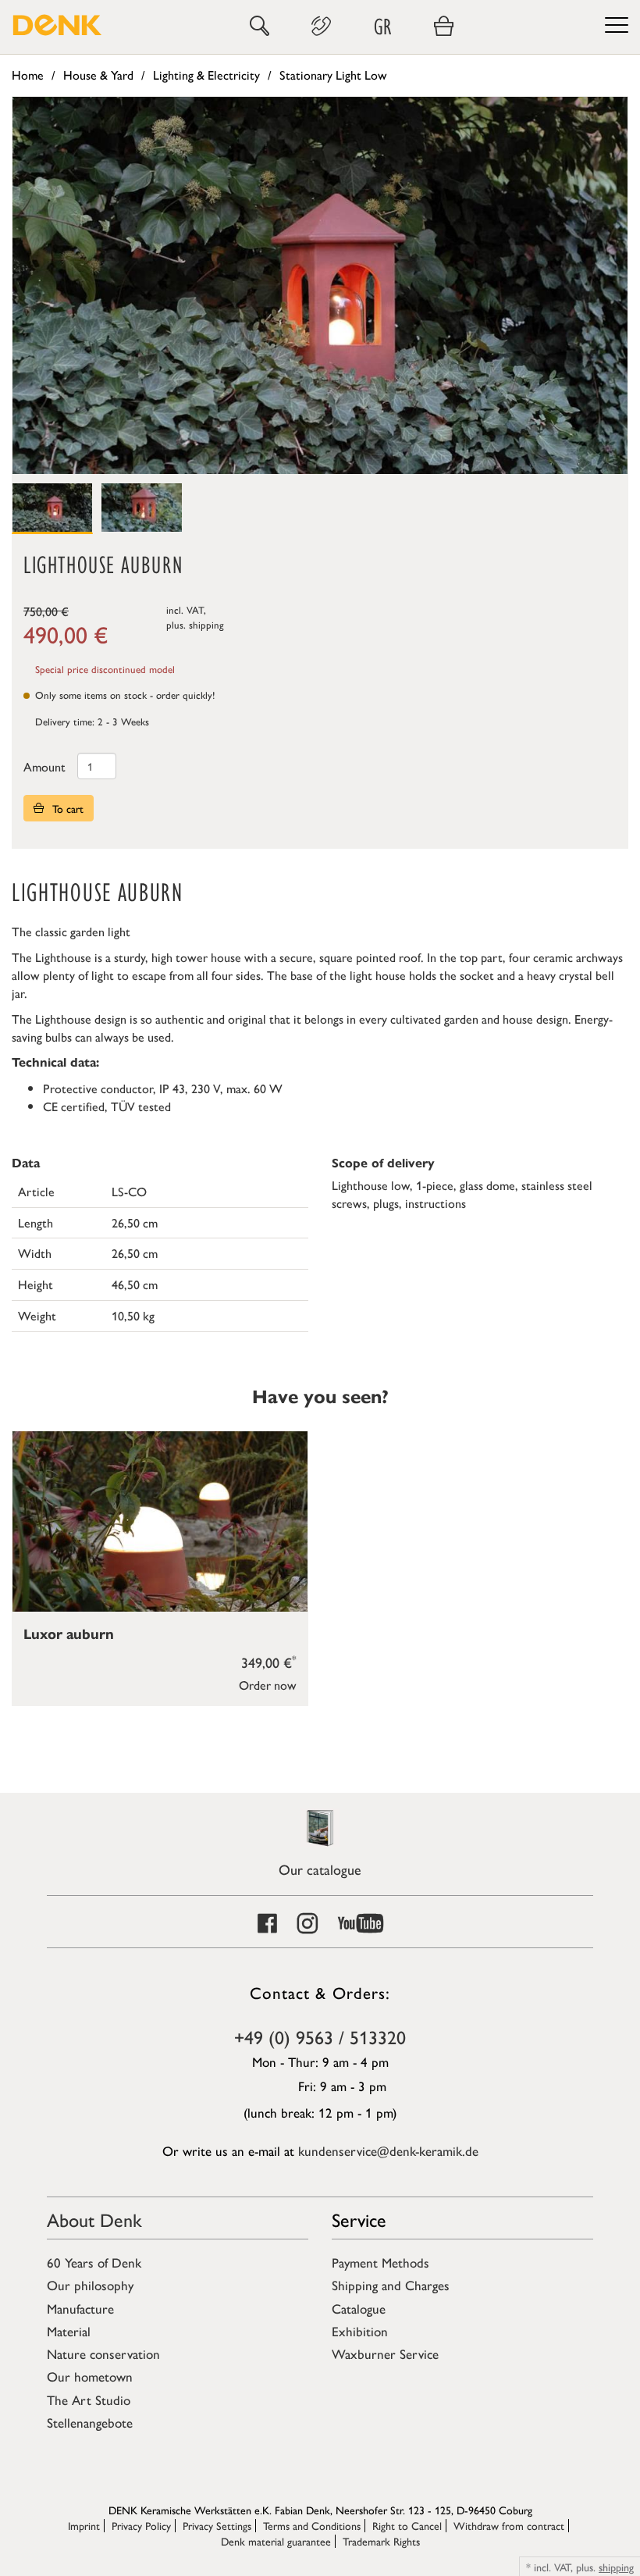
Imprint (84, 2525)
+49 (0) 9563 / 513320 (320, 2036)
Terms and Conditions (312, 2525)
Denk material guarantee (276, 2541)
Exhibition (360, 2331)
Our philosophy (90, 2285)
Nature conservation (103, 2353)
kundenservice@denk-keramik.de (388, 2150)
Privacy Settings (217, 2525)
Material (69, 2331)
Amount (44, 766)
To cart (66, 808)
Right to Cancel (407, 2525)
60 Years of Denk (94, 2262)
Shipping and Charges (391, 2285)
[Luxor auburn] (160, 1521)
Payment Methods (380, 2262)
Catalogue (359, 2308)
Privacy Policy (141, 2525)
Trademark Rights (381, 2541)
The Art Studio (89, 2400)
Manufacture (80, 2308)
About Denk (94, 2219)
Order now (268, 1685)
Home (28, 75)
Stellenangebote (90, 2422)
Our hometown (90, 2376)
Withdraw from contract (509, 2525)
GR (382, 26)
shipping (206, 624)
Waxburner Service (385, 2353)
